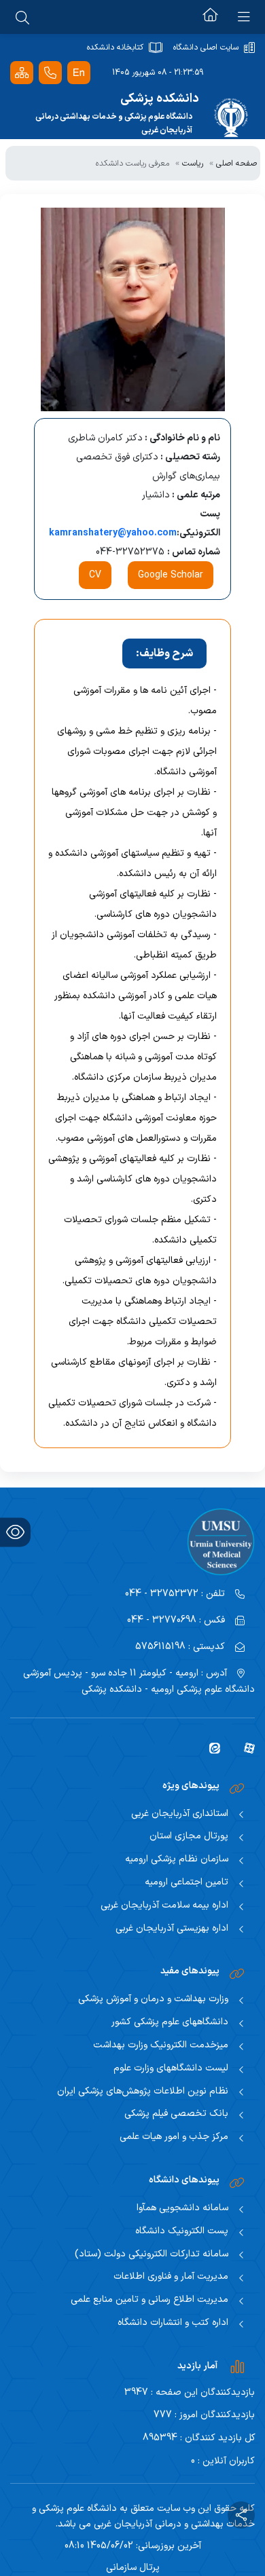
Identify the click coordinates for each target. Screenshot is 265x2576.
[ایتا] (210, 1747)
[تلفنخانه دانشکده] (50, 73)
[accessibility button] (15, 1532)
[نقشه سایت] (22, 73)
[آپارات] (244, 1747)
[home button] (210, 17)
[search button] (22, 17)
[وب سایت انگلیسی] (79, 73)
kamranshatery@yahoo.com (113, 533)
